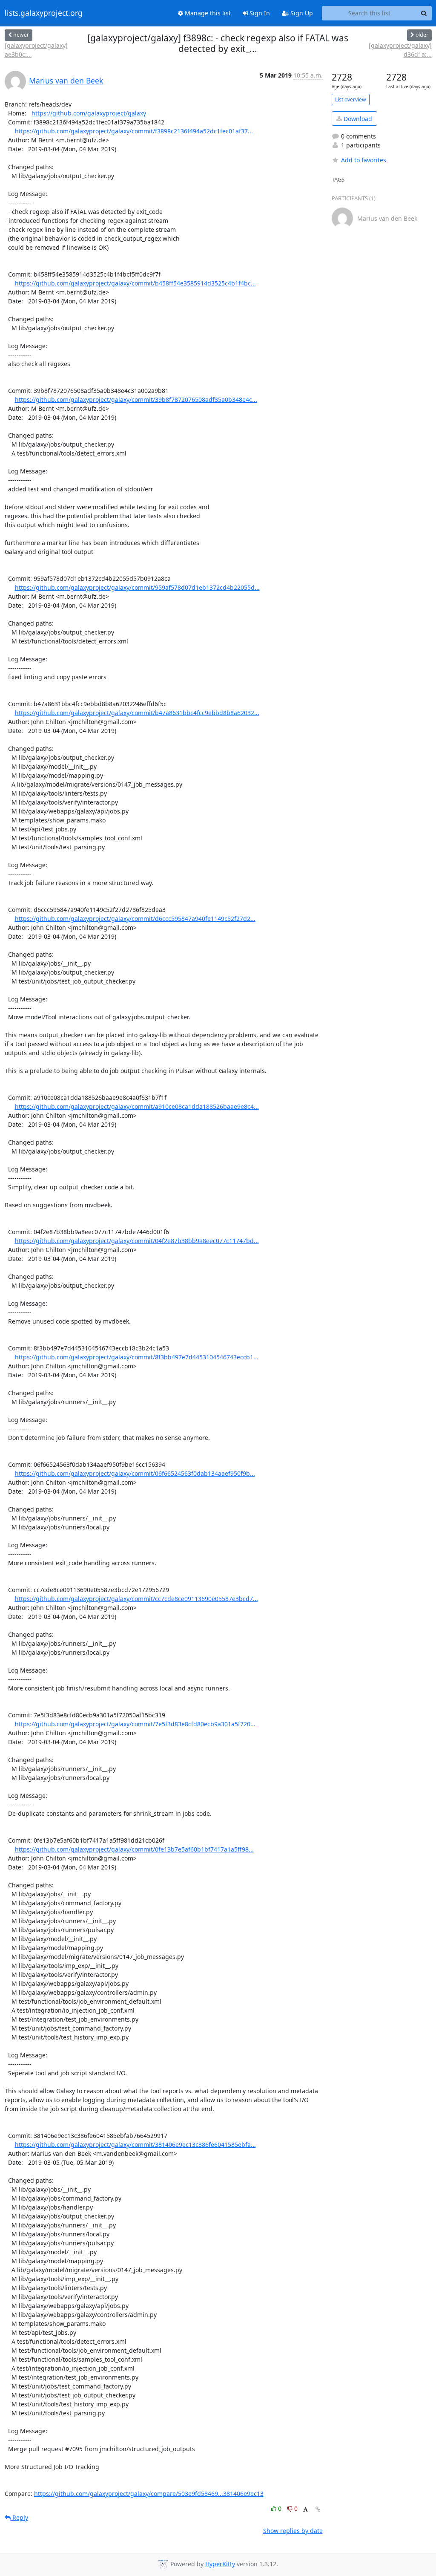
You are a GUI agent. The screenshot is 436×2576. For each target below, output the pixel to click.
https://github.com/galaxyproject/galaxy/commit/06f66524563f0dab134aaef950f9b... (135, 1473)
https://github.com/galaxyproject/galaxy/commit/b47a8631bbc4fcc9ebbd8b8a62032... (137, 713)
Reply (19, 2517)
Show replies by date (293, 2531)
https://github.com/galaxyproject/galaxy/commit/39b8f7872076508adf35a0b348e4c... (136, 400)
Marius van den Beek (66, 81)
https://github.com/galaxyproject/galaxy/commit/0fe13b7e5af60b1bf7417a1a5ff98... (134, 1849)
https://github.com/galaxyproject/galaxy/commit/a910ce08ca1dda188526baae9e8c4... (137, 1106)
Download (357, 119)
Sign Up (301, 13)
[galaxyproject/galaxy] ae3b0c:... (36, 50)
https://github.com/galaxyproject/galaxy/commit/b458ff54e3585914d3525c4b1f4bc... (135, 283)
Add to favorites (364, 160)
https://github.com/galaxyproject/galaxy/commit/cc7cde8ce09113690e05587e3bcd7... (136, 1599)
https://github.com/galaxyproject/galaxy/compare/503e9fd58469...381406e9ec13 (149, 2494)
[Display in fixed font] (305, 2510)
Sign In (259, 13)
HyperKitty (220, 2564)
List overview (351, 100)
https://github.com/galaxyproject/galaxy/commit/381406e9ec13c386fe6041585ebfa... (135, 2145)
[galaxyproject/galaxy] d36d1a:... (400, 50)
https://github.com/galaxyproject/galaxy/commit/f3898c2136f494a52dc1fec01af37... (134, 131)
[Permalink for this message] (318, 2509)
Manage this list (207, 13)
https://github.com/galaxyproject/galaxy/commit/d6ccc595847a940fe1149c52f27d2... (135, 919)
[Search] (424, 13)
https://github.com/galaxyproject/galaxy (89, 113)
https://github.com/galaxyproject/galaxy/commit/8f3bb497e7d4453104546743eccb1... (137, 1357)
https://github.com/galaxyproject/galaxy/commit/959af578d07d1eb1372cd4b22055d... (137, 587)
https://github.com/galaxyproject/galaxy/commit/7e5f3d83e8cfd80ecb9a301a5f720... (135, 1724)
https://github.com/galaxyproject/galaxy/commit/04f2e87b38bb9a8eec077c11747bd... (137, 1241)
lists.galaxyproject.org (44, 13)
